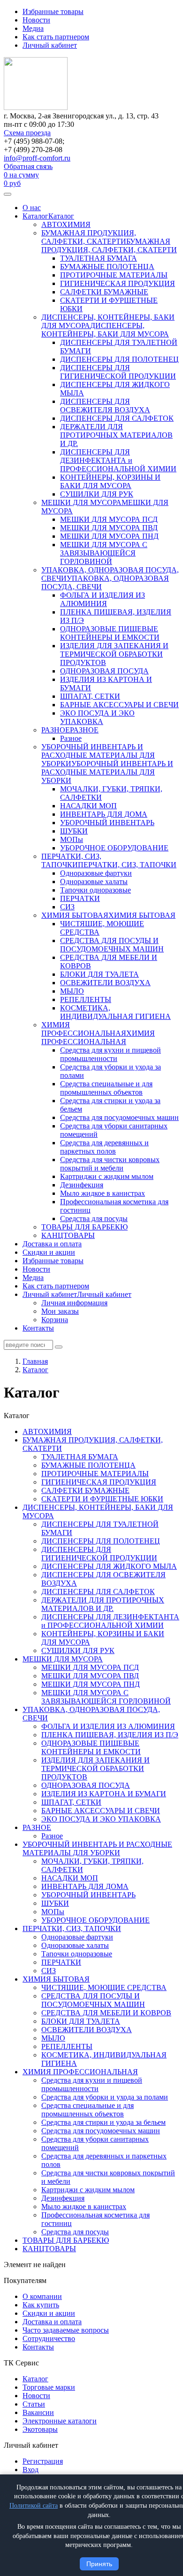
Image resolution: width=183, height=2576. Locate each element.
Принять (99, 2564)
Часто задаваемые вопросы (66, 2330)
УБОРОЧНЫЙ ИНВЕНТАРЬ (107, 823)
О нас (32, 208)
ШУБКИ (74, 831)
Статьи (34, 2404)
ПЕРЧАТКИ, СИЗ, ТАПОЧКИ (71, 860)
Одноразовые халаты (94, 882)
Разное (71, 738)
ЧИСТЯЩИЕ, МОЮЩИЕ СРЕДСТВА (104, 1987)
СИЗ (67, 907)
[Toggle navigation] (8, 194)
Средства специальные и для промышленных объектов (106, 1088)
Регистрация (43, 2461)
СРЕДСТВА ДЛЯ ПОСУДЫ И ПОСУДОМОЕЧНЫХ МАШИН (112, 945)
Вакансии (38, 2412)
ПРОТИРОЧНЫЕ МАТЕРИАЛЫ (114, 275)
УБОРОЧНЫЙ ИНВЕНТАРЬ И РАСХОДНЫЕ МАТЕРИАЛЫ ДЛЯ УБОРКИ (98, 755)
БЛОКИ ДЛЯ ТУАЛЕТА (99, 974)
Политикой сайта (34, 2506)
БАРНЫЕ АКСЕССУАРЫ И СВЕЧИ (119, 705)
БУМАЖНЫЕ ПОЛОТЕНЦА (107, 267)
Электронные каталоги (60, 2421)
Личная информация (74, 1303)
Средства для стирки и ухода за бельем (103, 2122)
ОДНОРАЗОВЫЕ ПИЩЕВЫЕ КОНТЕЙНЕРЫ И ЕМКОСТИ (110, 633)
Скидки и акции (49, 1252)
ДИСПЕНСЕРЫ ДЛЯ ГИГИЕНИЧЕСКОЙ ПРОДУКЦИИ (118, 372)
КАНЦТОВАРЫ (68, 1235)
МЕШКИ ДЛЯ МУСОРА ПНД (109, 536)
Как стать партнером (56, 37)
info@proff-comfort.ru (37, 158)
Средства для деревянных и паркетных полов (104, 1147)
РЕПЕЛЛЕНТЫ (86, 999)
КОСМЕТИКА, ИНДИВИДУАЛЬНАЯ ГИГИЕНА (115, 1012)
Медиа (33, 28)
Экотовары (40, 2429)
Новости (36, 20)
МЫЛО (72, 991)
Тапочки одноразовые (95, 890)
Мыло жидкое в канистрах (103, 1193)
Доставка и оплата (52, 1244)
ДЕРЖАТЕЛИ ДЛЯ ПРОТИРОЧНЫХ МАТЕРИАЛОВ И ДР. (116, 435)
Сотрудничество (49, 2338)
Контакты (38, 1328)
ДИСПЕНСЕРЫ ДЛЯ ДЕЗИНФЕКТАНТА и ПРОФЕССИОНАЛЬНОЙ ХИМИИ (118, 460)
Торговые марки (49, 2387)
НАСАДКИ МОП (88, 806)
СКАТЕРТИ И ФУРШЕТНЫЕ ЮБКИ (102, 1499)
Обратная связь (28, 166)
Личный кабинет (50, 45)
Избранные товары (53, 11)
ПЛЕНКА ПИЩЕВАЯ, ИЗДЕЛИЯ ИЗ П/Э (110, 1735)
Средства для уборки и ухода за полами (105, 2097)
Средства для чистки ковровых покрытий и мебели (110, 1164)
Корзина (55, 1320)
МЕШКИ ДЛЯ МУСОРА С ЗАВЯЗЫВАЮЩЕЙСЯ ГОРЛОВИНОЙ (104, 553)
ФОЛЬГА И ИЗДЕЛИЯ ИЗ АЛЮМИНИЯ (103, 599)
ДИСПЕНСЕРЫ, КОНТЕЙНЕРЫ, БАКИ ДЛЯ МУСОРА (105, 330)
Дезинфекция (82, 1185)
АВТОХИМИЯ (66, 224)
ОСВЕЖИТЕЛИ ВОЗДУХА (105, 983)
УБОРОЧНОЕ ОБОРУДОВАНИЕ (114, 848)
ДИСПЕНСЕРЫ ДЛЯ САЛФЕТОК (117, 418)
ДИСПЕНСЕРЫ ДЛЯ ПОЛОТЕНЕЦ (119, 359)
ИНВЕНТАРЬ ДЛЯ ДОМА (104, 814)
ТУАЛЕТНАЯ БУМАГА (99, 258)
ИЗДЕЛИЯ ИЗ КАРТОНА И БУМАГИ (104, 1794)
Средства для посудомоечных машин (119, 1117)
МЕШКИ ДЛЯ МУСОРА (81, 502)
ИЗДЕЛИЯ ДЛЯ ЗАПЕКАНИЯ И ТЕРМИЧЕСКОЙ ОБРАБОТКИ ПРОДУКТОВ (114, 654)
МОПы (72, 839)
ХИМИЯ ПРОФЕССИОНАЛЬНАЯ (84, 1029)
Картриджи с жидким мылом (107, 1176)
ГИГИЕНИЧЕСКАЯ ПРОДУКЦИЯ (118, 283)
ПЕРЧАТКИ (80, 898)
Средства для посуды (94, 1218)
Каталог (35, 216)
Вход (30, 2470)
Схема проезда (27, 133)
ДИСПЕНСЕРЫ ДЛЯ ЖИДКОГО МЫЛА (109, 1566)
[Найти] (59, 1347)
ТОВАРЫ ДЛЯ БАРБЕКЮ (84, 1227)
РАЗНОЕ (56, 730)
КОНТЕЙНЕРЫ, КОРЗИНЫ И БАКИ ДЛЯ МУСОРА (110, 481)
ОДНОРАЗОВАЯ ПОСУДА (104, 671)
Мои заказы (60, 1311)
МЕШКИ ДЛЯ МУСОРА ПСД (109, 519)
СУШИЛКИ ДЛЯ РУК (97, 494)
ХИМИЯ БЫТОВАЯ (75, 915)
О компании (42, 2296)
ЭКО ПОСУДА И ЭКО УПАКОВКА (97, 717)
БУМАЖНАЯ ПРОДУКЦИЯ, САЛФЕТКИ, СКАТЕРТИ (89, 237)
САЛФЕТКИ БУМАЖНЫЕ (104, 292)
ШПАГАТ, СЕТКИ (90, 696)
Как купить (41, 2305)
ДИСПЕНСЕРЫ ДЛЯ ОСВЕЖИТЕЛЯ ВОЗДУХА (105, 406)
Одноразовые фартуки (96, 873)
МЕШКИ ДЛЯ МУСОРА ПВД (109, 528)
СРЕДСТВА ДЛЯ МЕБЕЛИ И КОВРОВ (106, 2013)
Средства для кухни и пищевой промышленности (111, 1054)
